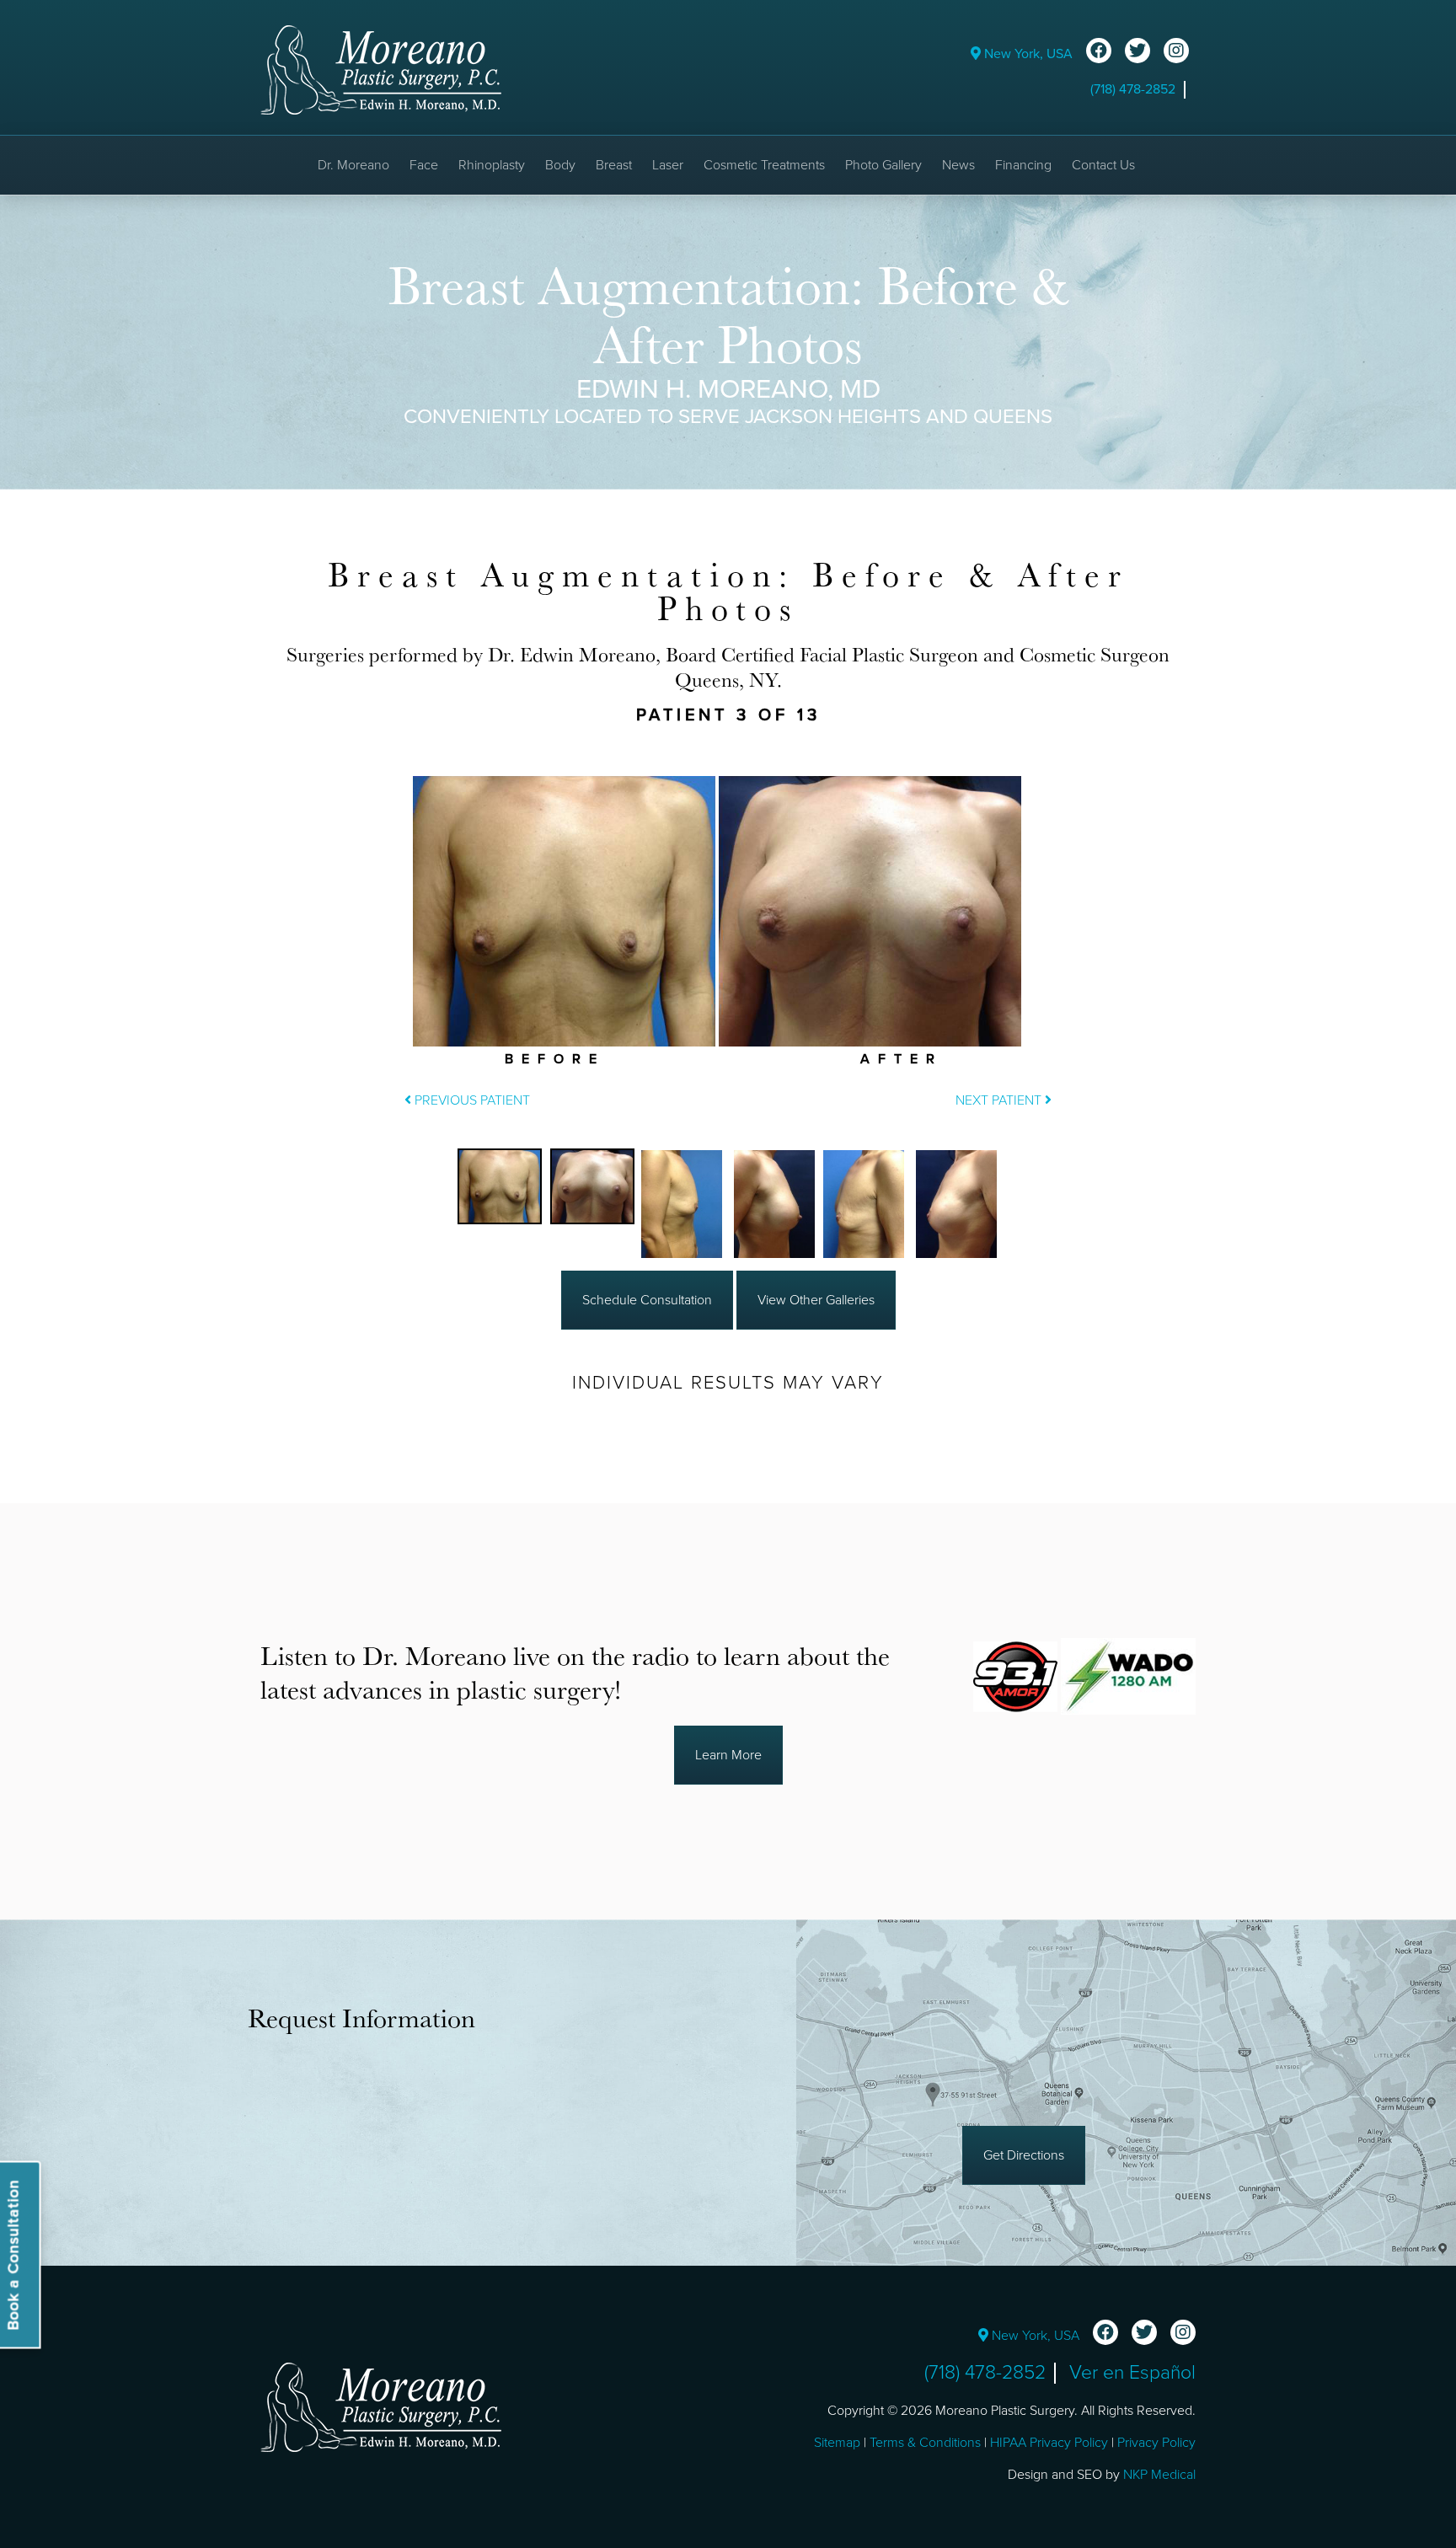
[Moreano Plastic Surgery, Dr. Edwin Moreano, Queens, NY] (381, 69)
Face (424, 165)
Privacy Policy (1156, 2443)
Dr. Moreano (353, 165)
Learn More (728, 1755)
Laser (668, 165)
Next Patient (1000, 1100)
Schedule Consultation (647, 1300)
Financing (1023, 165)
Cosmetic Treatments (764, 165)
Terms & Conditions (925, 2443)
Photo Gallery (883, 165)
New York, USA (1027, 54)
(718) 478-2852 (1133, 89)
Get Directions (1024, 2155)
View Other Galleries (816, 1300)
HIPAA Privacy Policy (1049, 2443)
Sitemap (837, 2443)
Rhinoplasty (492, 165)
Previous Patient (471, 1100)
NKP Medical (1159, 2475)
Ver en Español (1132, 2373)
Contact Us (1103, 165)
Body (560, 165)
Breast (614, 165)
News (958, 165)
